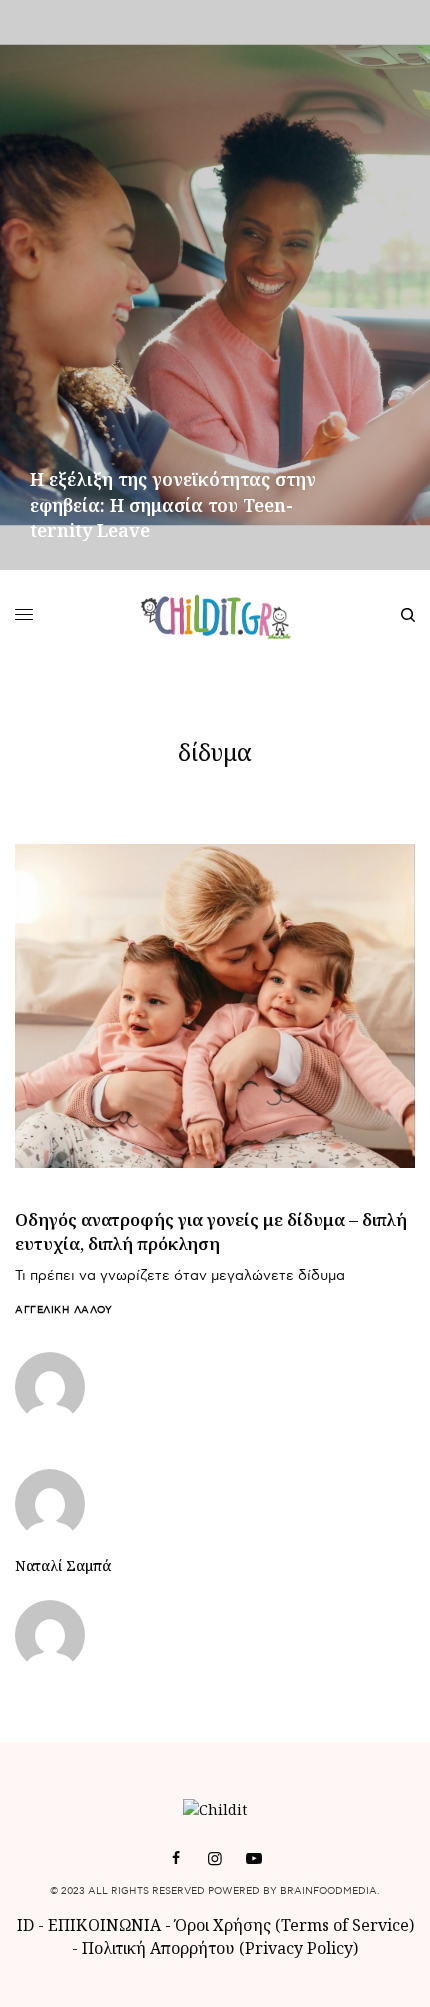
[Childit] (215, 615)
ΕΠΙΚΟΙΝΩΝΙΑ (106, 1925)
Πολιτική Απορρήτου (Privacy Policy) (220, 1948)
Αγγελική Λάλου (63, 1310)
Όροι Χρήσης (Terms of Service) (294, 1925)
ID (25, 1925)
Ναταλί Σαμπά (63, 1566)
